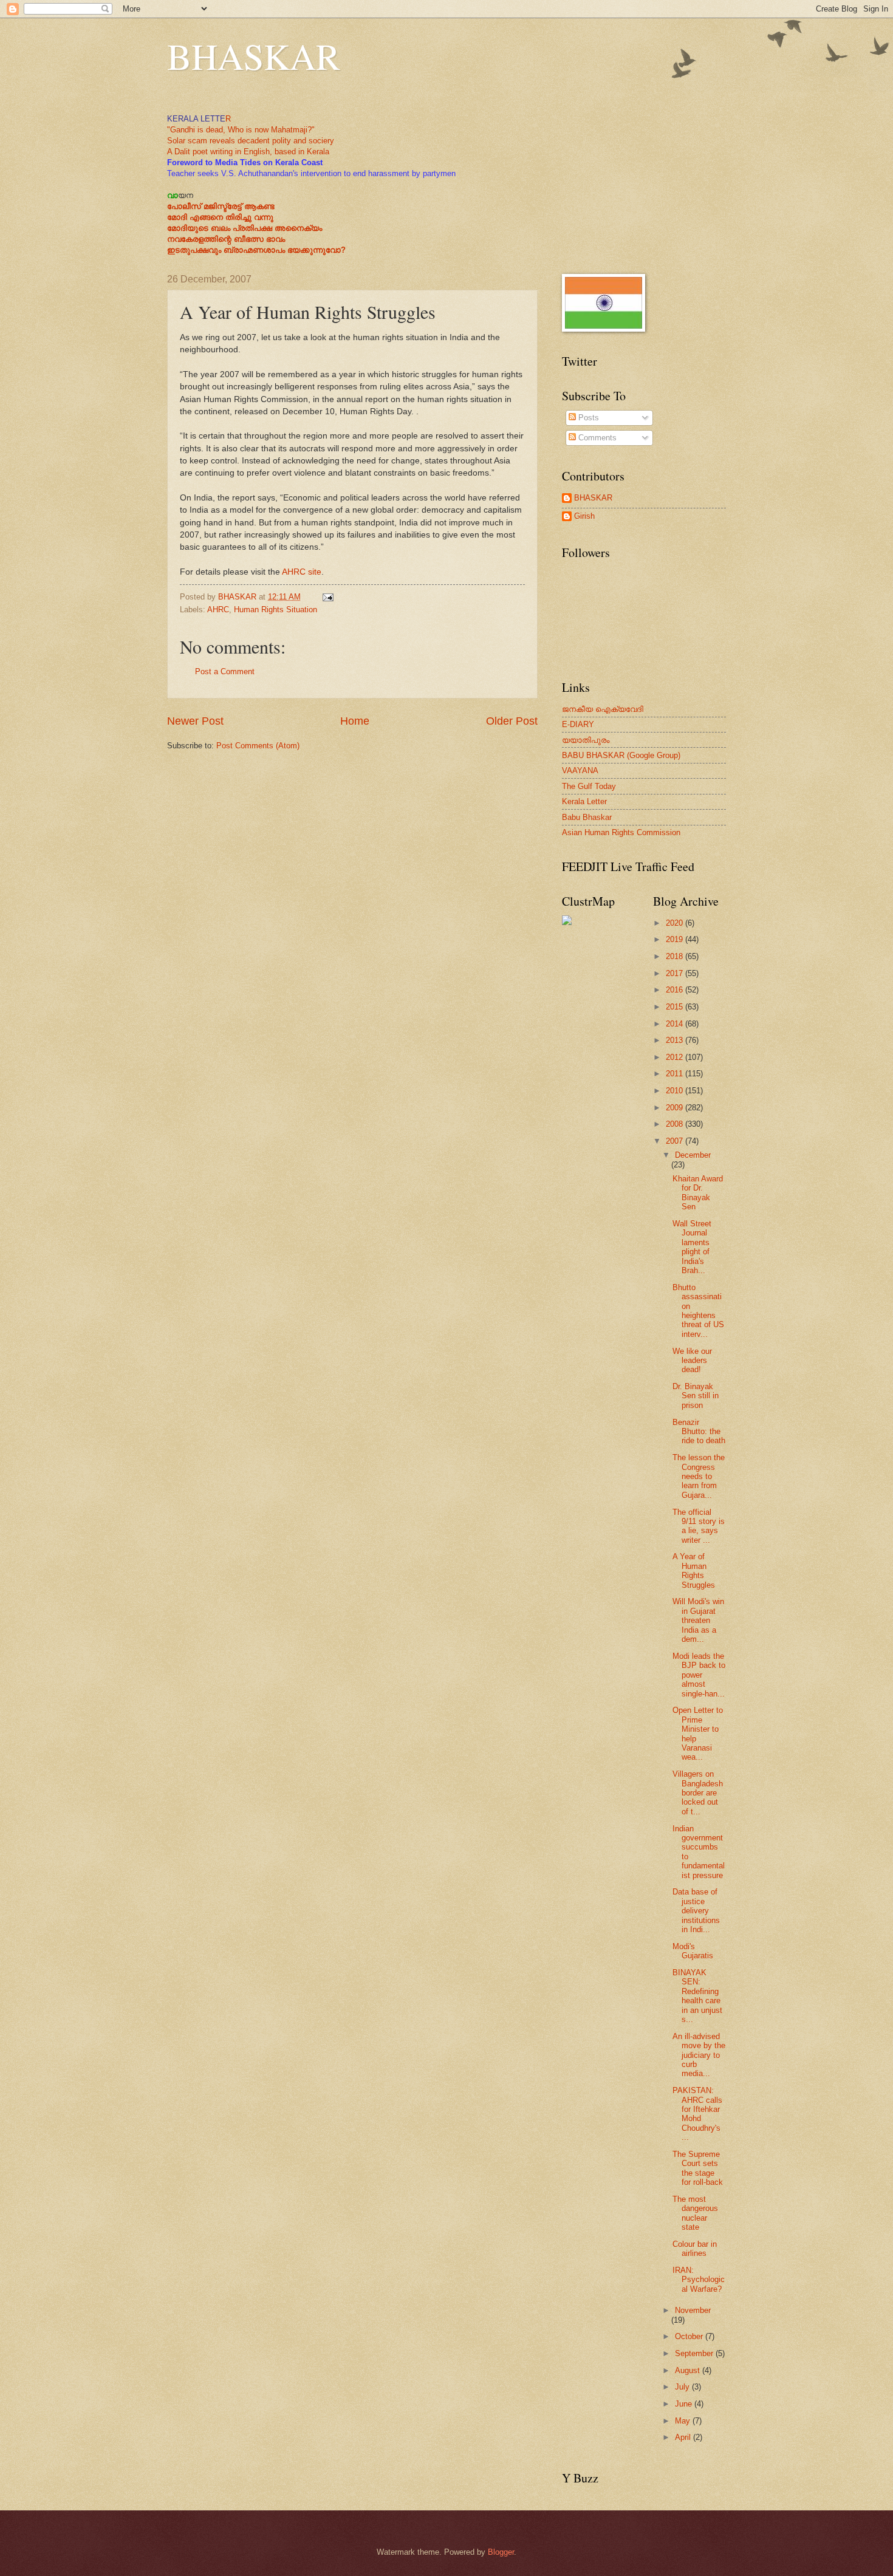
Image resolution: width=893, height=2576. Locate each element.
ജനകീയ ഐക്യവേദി (603, 709)
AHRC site (302, 572)
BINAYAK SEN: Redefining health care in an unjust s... (697, 1996)
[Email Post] (327, 597)
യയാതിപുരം (586, 740)
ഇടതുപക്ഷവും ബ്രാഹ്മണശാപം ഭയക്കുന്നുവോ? (256, 250)
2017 (676, 973)
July (683, 2387)
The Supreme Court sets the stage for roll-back (698, 2168)
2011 (676, 1074)
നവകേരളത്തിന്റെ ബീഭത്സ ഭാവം (226, 239)
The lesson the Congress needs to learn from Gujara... (699, 1476)
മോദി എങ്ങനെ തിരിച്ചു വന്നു (220, 217)
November (693, 2310)
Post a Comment (225, 671)
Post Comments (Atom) (258, 746)
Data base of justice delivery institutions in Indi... (696, 1911)
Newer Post (195, 721)
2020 (676, 923)
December (693, 1155)
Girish (584, 516)
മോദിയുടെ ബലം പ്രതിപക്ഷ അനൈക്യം (245, 228)
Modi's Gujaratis (693, 1951)
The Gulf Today (589, 786)
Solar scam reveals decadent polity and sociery (251, 141)
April (684, 2437)
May (684, 2421)
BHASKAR (254, 56)
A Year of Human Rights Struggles (694, 1570)
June (685, 2404)
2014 (676, 1024)
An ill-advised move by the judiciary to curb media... (699, 2055)
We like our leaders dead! (692, 1361)
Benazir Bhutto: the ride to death (699, 1432)
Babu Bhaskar (587, 817)
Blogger (501, 2552)
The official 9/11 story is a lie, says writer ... (699, 1526)
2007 (676, 1141)
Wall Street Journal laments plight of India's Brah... (692, 1247)
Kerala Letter (584, 801)
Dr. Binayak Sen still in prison (696, 1396)
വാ (173, 195)
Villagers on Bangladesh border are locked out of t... (698, 1793)
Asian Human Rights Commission (621, 832)
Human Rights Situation (275, 610)
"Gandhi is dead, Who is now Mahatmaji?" (241, 130)
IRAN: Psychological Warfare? (699, 2280)
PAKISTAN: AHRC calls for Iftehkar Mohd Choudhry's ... (697, 2114)
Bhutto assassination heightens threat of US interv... (698, 1311)
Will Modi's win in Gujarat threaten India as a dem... (698, 1620)
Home (355, 721)
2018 (676, 956)
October (690, 2336)
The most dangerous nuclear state (695, 2213)
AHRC (218, 610)
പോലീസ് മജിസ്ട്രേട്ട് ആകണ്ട (221, 206)
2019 (676, 939)
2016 (676, 990)
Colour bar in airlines (695, 2249)
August (689, 2370)
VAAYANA (580, 770)
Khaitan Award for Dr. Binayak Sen (698, 1193)
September (695, 2353)
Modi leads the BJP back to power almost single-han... (699, 1675)
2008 (676, 1124)
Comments (596, 438)
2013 (676, 1040)
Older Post (512, 721)
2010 (676, 1091)
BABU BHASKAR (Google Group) (621, 755)
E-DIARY (578, 724)
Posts (587, 418)
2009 (676, 1108)
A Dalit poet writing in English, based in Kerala (248, 152)
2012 (676, 1057)
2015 (676, 1007)
